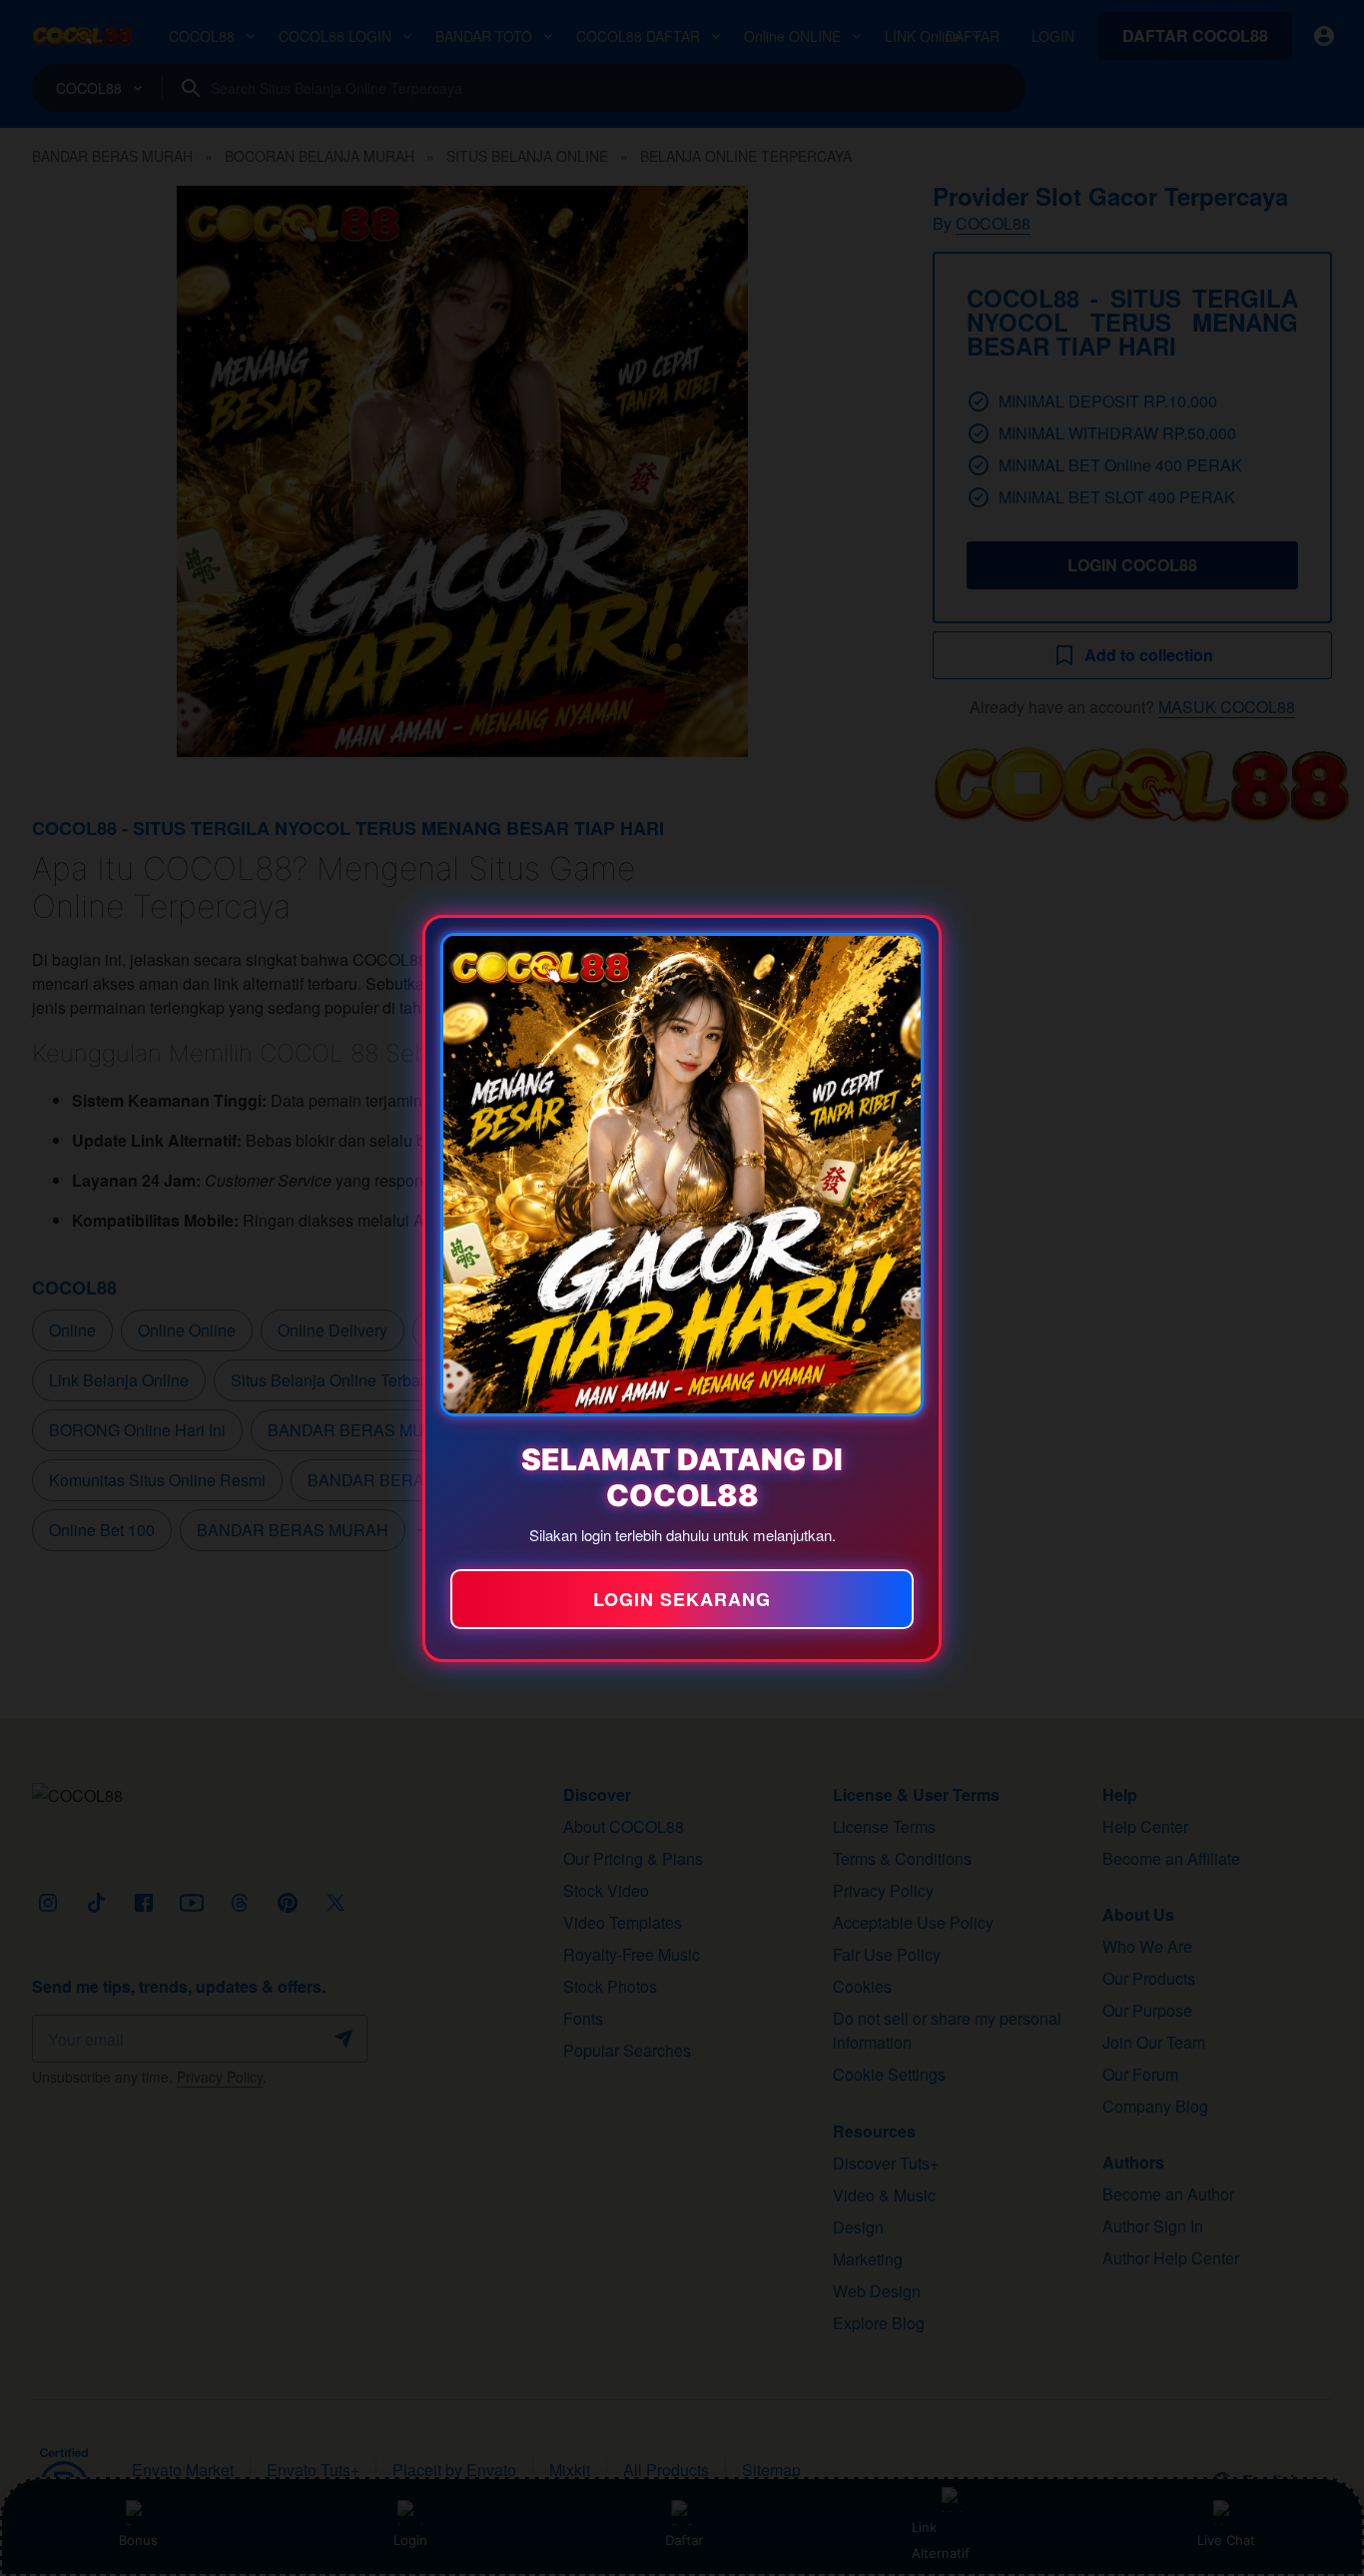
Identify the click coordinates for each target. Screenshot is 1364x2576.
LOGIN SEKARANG (682, 1599)
